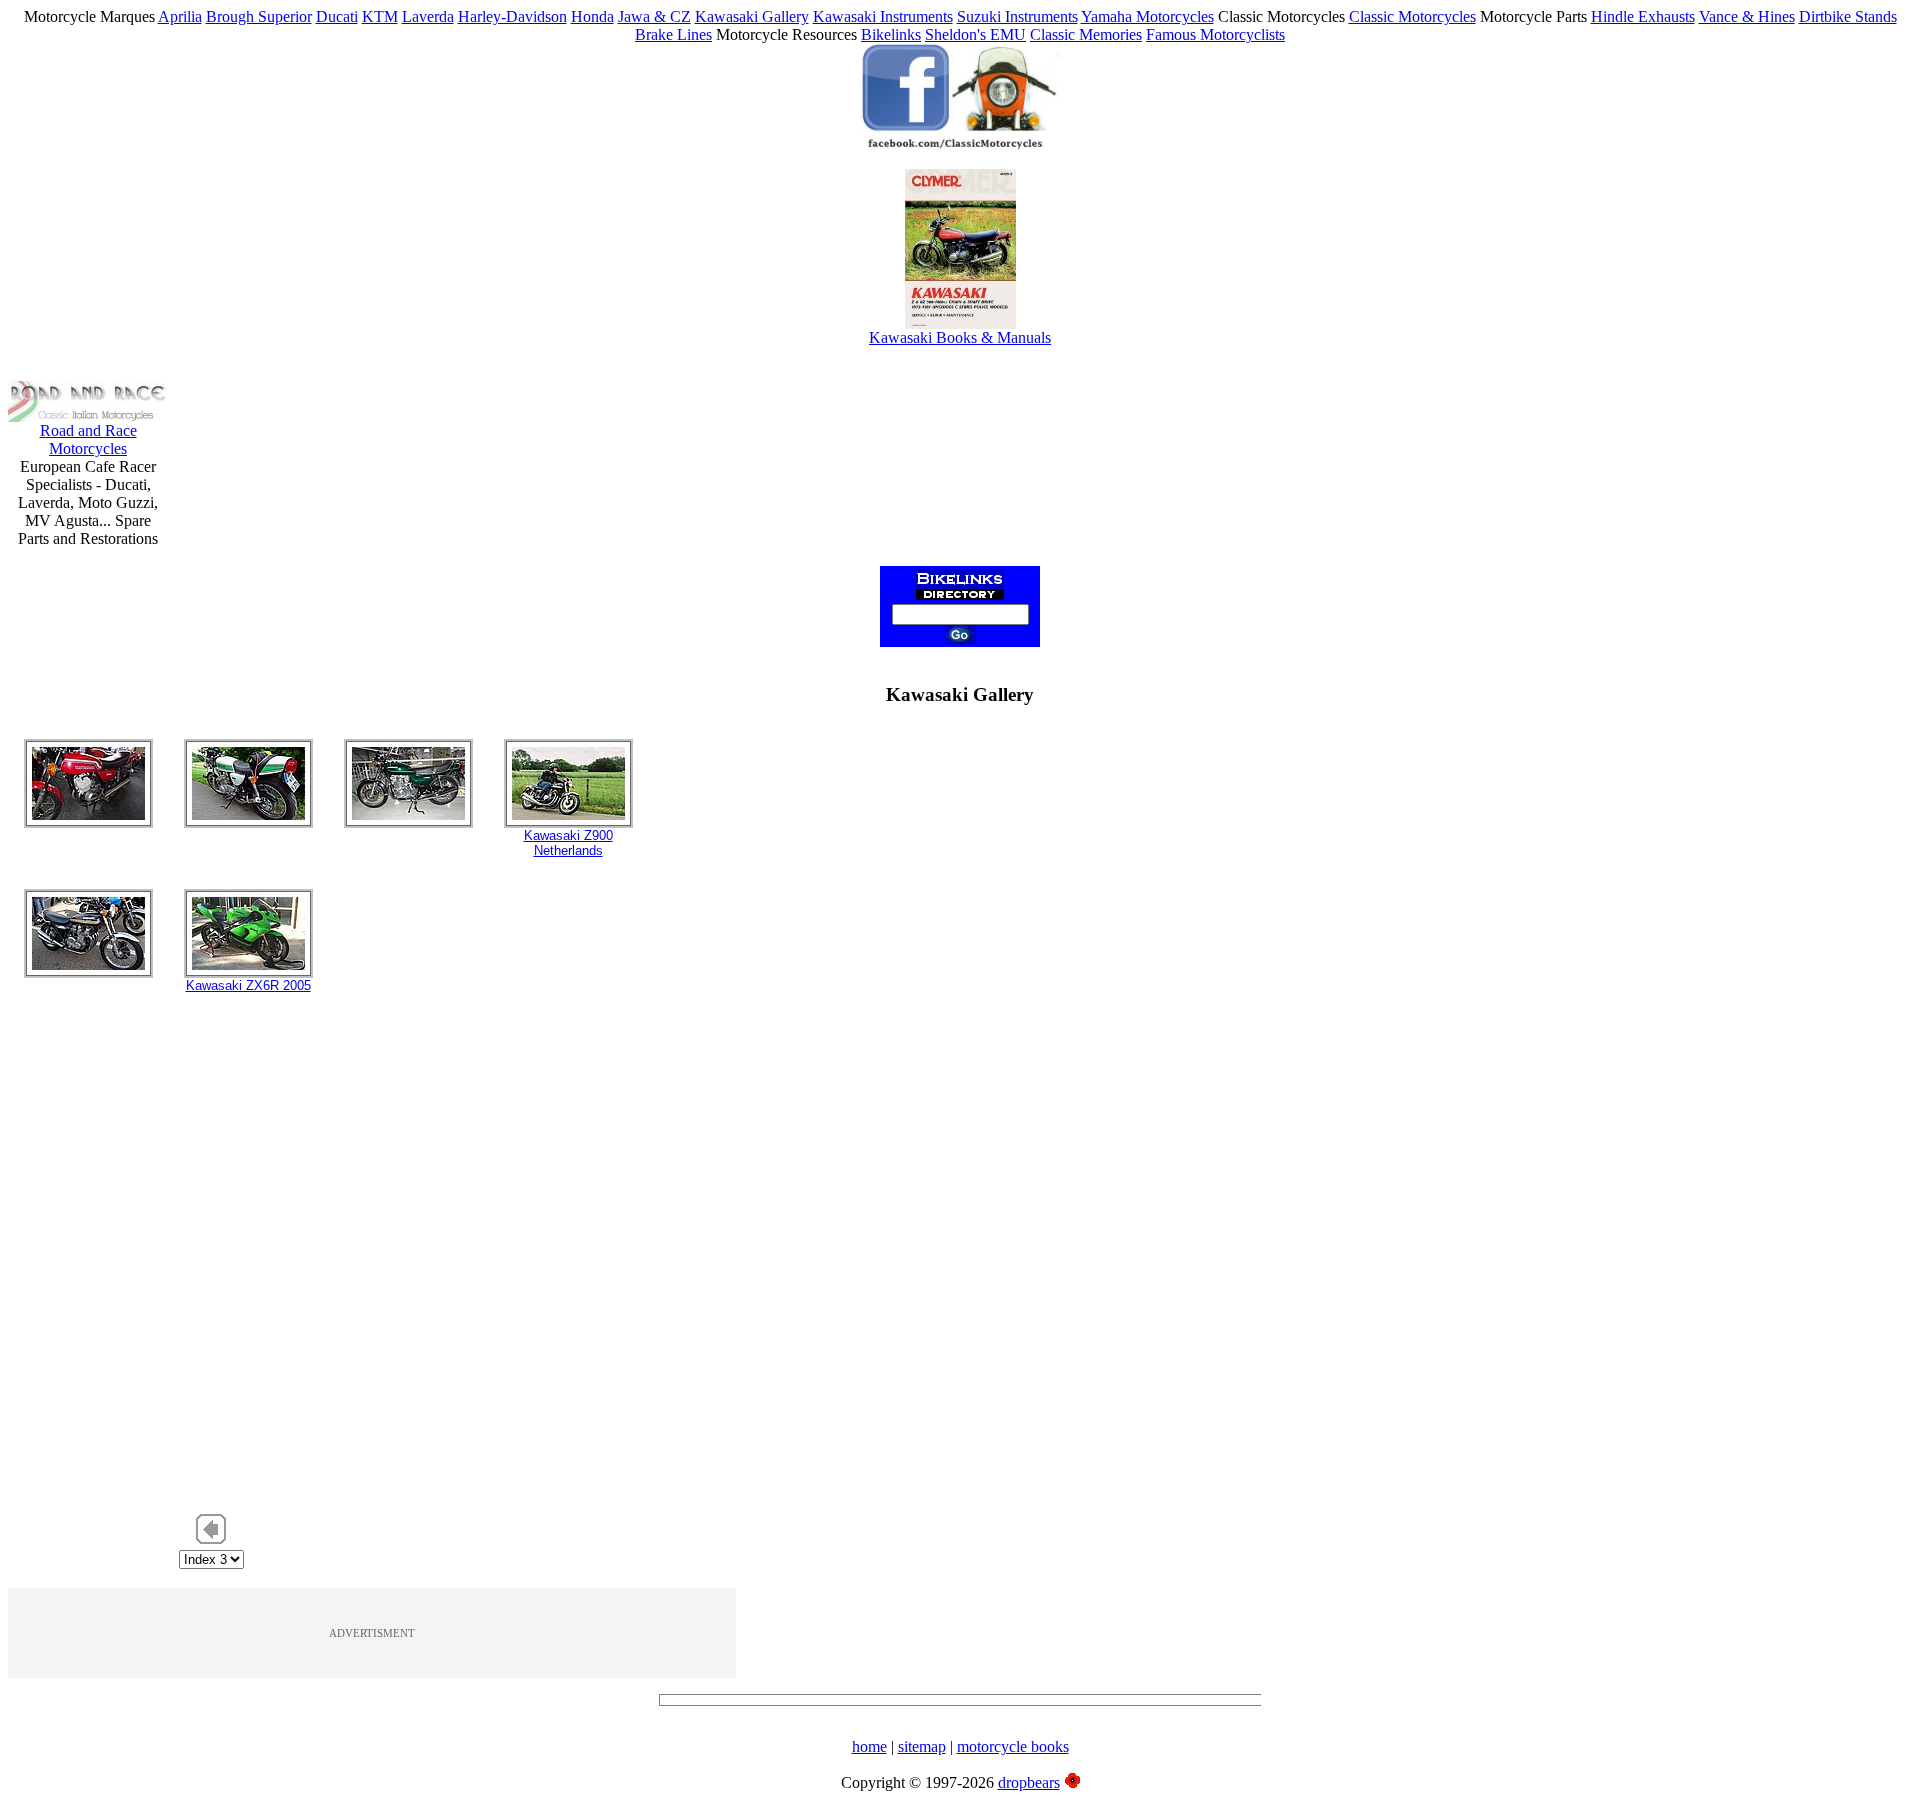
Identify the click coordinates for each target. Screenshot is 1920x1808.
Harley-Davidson (512, 16)
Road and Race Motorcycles (88, 439)
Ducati (337, 16)
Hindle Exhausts (1643, 16)
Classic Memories (1086, 34)
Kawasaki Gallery (752, 16)
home (869, 1746)
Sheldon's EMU (975, 34)
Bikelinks (891, 34)
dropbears (1029, 1782)
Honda (592, 16)
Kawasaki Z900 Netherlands (568, 843)
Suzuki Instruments (1017, 16)
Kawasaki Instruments (883, 16)
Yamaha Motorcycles (1147, 16)
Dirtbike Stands (1848, 16)
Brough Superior (259, 16)
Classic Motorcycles (1412, 16)
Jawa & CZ (654, 16)
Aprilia (180, 16)
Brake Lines (673, 34)
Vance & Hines (1747, 16)
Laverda (428, 16)
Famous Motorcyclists (1215, 34)
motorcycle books (1013, 1746)
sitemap (922, 1746)
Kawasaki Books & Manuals (960, 337)
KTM (380, 16)
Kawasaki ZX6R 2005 (248, 985)
